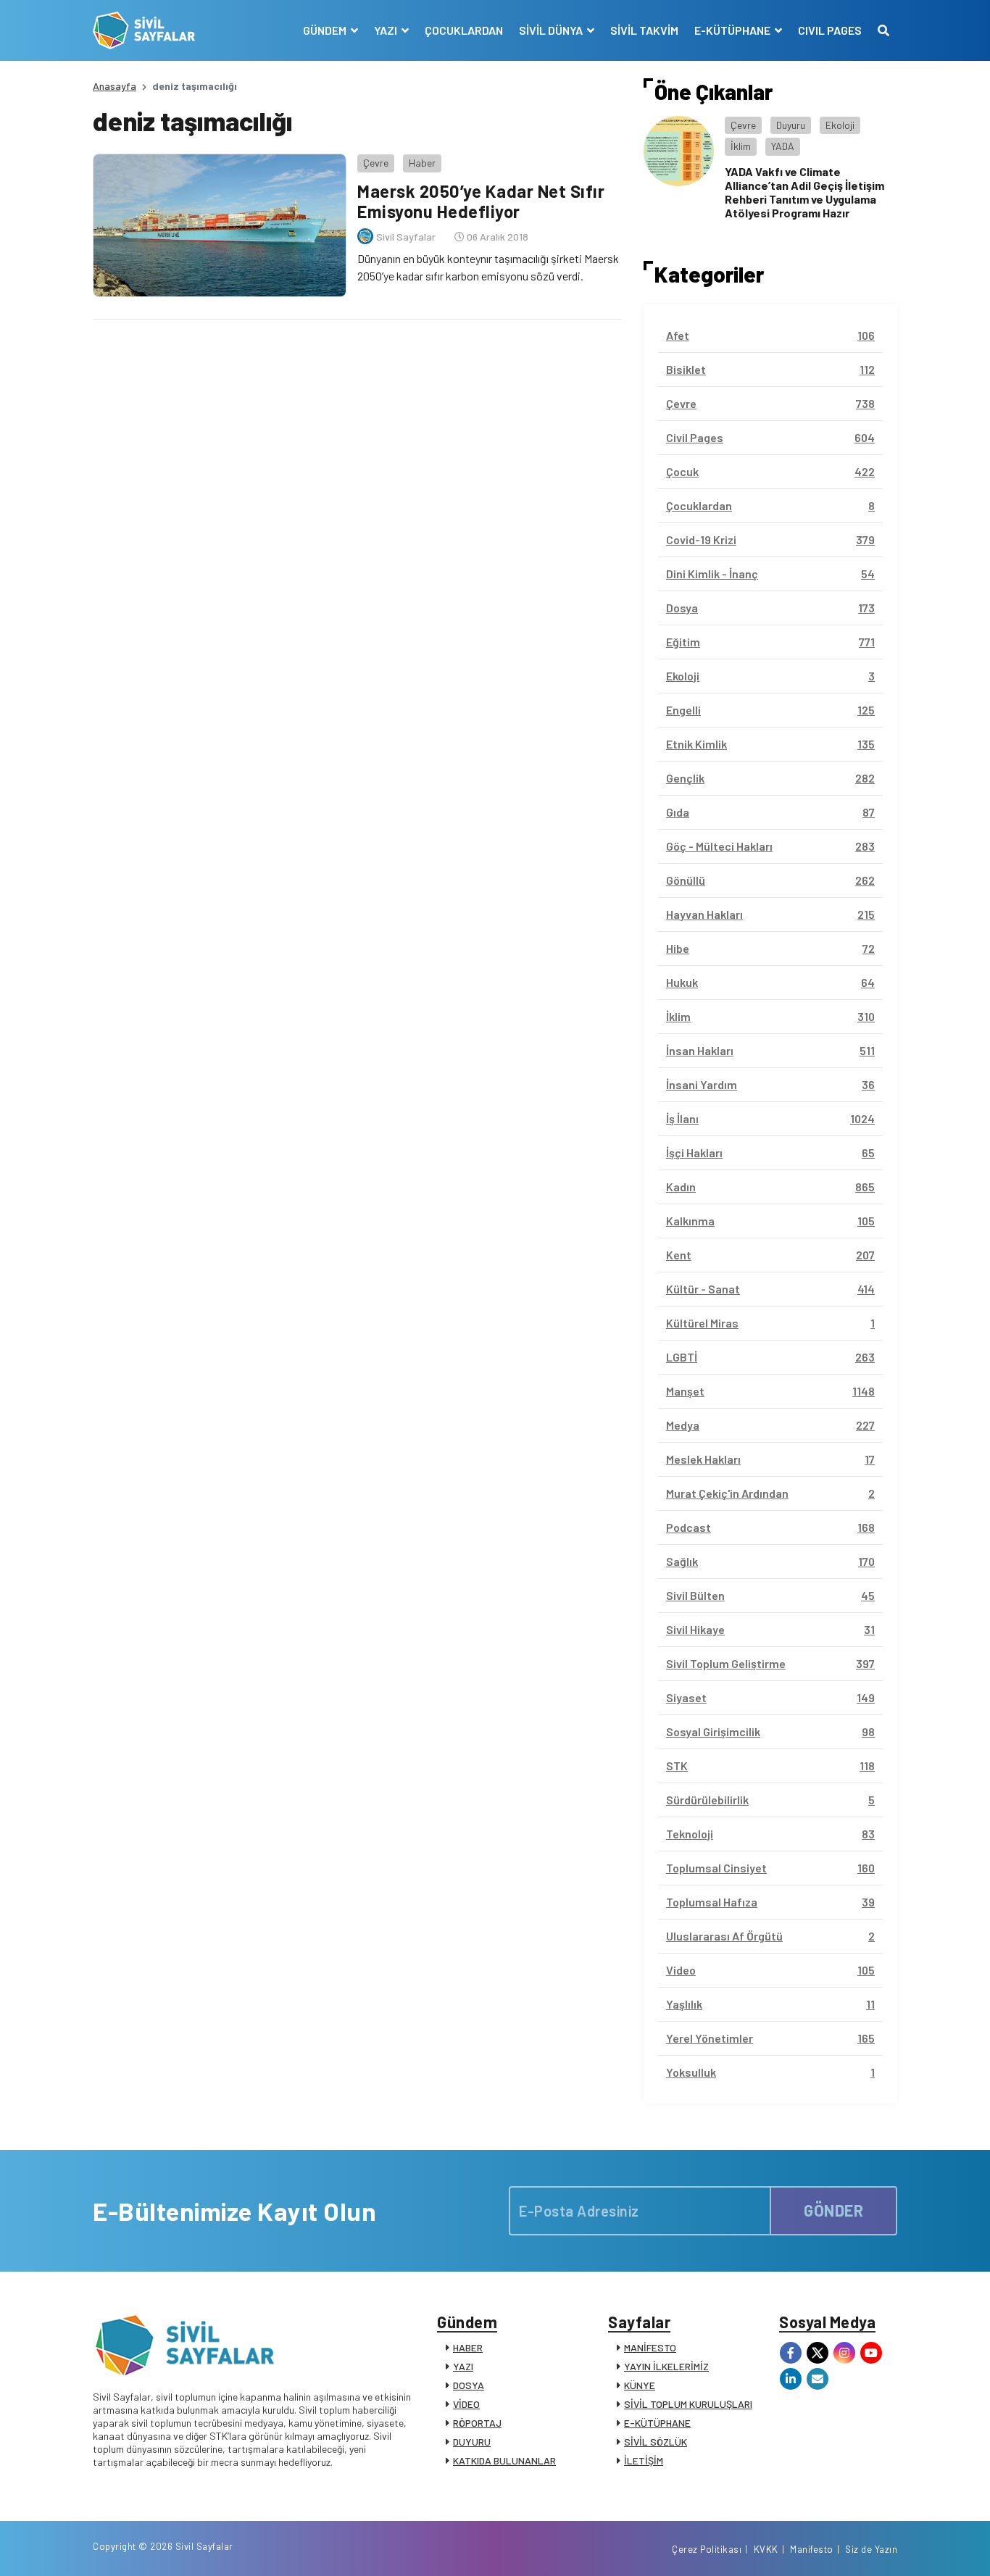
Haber (422, 163)
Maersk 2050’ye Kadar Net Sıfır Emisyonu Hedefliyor (481, 201)
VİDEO (466, 2404)
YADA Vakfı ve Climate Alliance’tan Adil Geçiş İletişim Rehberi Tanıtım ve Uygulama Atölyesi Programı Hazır (804, 192)
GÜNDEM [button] (326, 30)
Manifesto (812, 2549)
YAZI (463, 2366)
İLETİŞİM (644, 2460)
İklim (741, 146)
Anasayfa (115, 86)
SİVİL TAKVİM (644, 30)
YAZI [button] (387, 30)
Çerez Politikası (707, 2549)
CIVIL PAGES (830, 30)
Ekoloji (840, 125)
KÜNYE (640, 2385)
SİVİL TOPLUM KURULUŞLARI (688, 2404)
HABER (468, 2347)
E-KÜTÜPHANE (657, 2423)
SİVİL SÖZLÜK (656, 2442)
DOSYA (469, 2385)
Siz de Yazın (871, 2549)
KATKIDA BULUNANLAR (504, 2460)
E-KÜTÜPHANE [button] (733, 30)
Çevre (376, 163)
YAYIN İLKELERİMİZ (666, 2366)
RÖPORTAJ (477, 2423)
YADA (783, 146)
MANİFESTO (650, 2347)
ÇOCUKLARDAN (464, 30)
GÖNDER (833, 2210)
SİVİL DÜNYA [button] (552, 30)
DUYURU (472, 2442)
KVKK (766, 2549)
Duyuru (791, 125)
